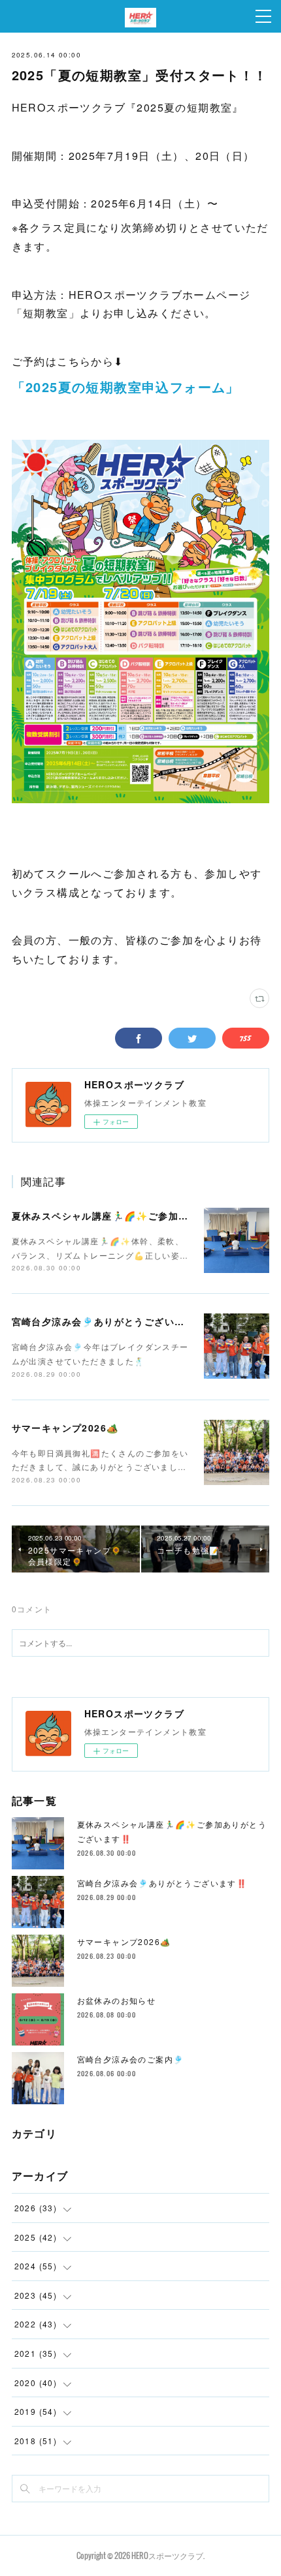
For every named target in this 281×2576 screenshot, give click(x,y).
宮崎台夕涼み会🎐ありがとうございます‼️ (109, 1321)
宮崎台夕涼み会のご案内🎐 (131, 2059)
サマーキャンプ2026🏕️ (65, 1428)
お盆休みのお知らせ (117, 2000)
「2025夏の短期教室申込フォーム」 (126, 387)
